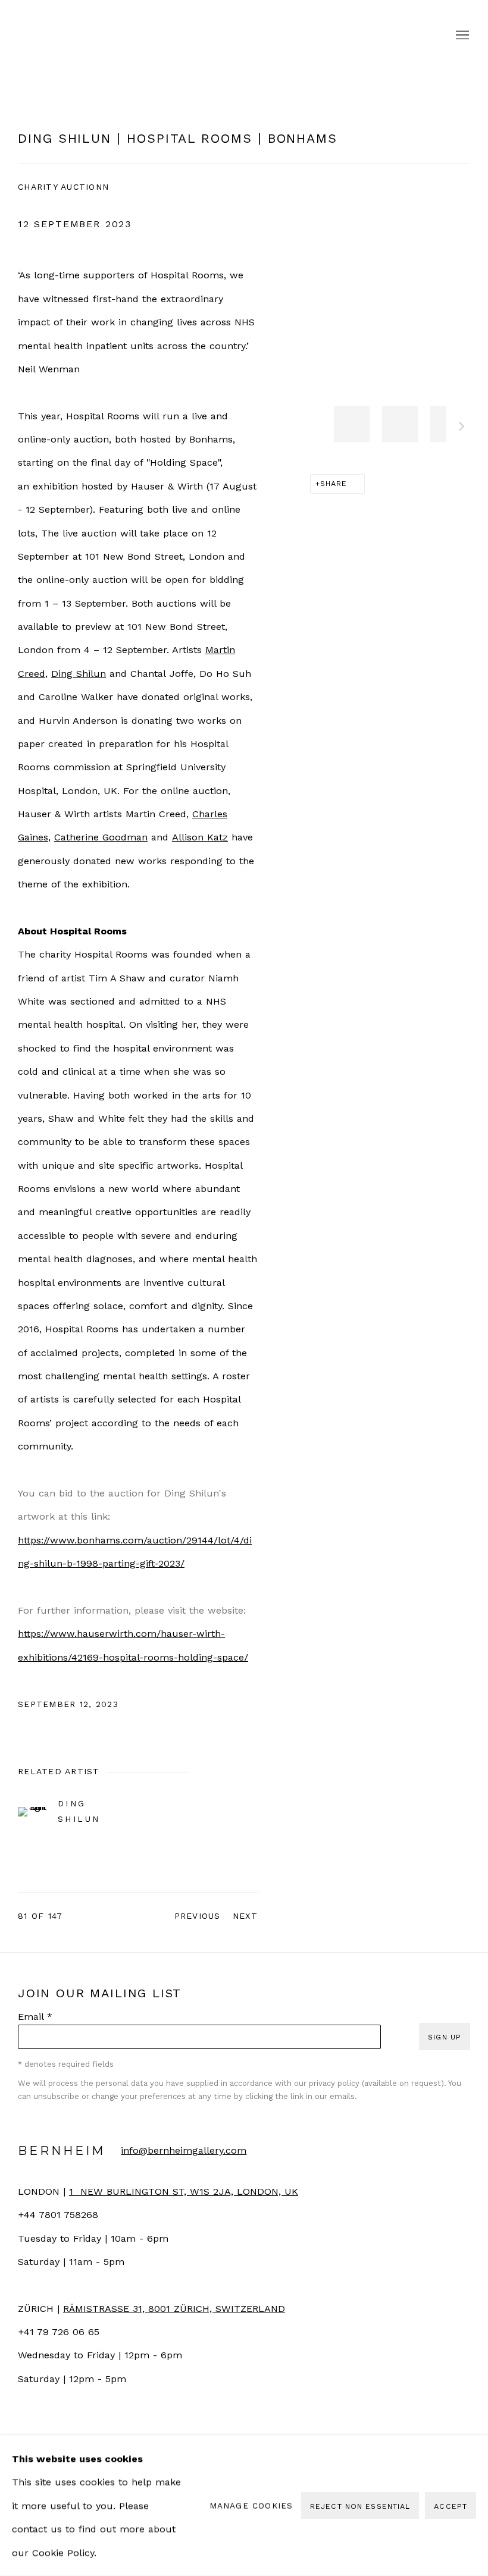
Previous (198, 1916)
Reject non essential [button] (360, 2506)
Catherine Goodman (101, 837)
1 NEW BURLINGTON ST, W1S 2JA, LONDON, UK (184, 2191)
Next (462, 428)
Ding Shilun (79, 674)
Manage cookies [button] (251, 2505)
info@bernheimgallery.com (184, 2150)
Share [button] (334, 483)
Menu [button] (461, 36)
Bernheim (244, 36)
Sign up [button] (445, 2037)
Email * (35, 2017)
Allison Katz (200, 837)
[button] (352, 424)
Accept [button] (451, 2506)
